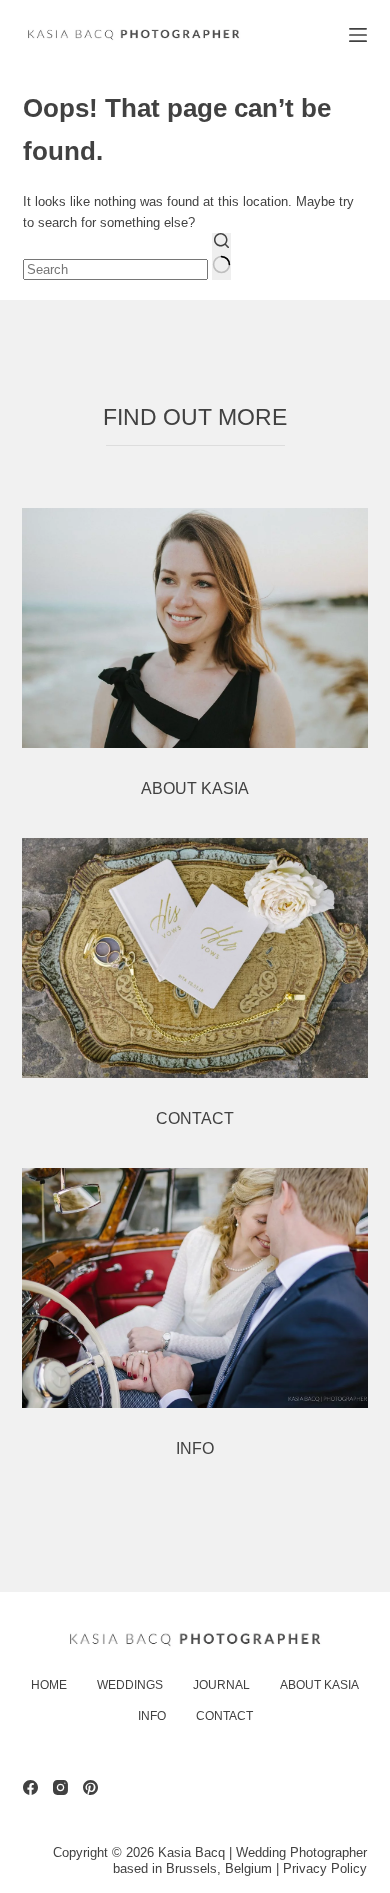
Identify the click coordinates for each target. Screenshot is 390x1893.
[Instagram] (60, 1787)
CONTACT (195, 1118)
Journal (221, 1685)
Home (49, 1685)
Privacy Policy (325, 1868)
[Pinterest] (90, 1787)
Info (152, 1716)
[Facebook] (30, 1787)
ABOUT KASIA (195, 788)
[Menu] (358, 35)
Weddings (130, 1685)
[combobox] (115, 269)
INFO (195, 1448)
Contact (224, 1716)
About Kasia (319, 1685)
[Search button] (221, 256)
